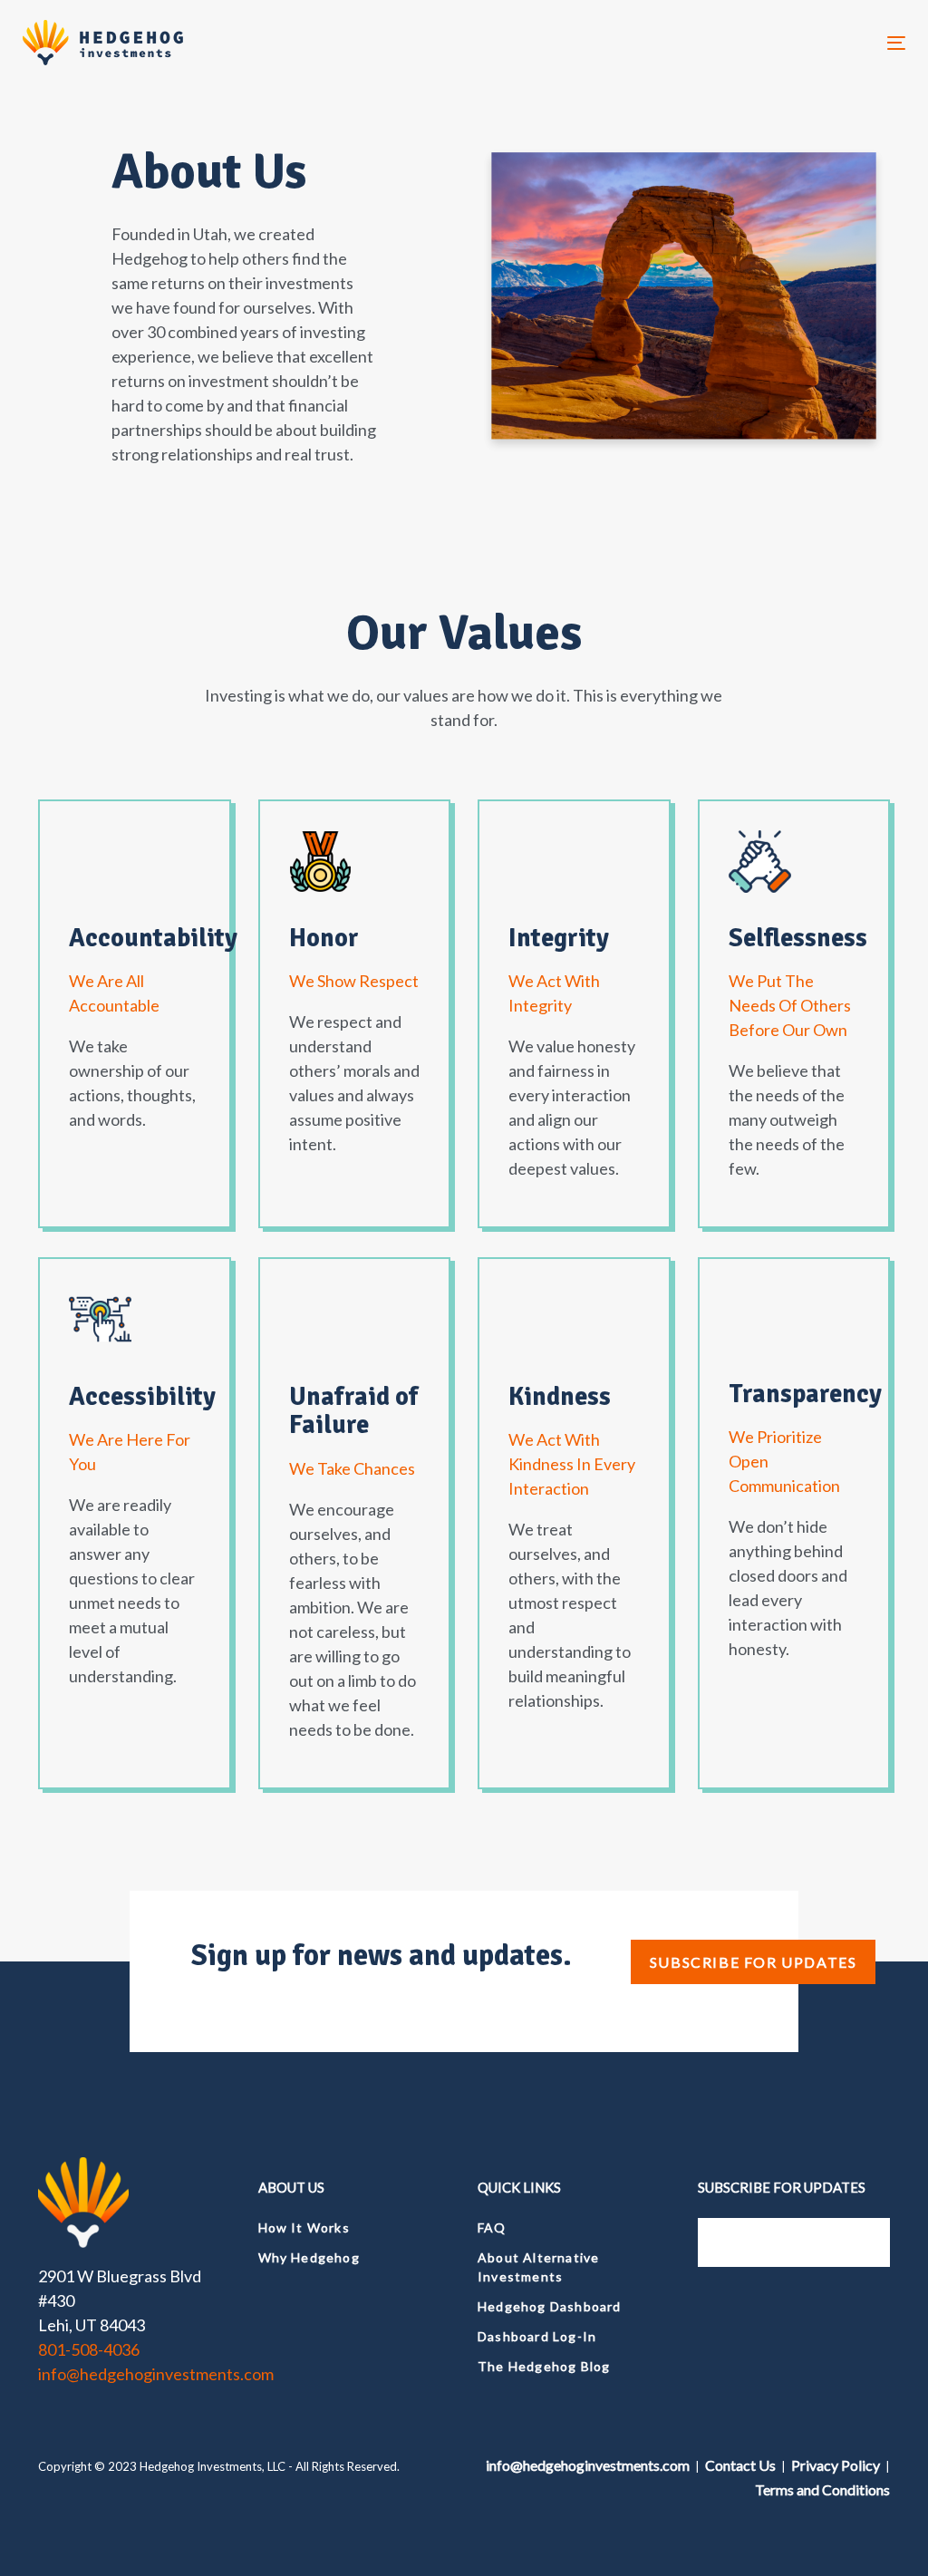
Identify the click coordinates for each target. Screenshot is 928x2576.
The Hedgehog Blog (544, 2366)
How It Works (304, 2227)
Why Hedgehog (309, 2257)
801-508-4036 (89, 2349)
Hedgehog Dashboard (550, 2306)
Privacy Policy (836, 2465)
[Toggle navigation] (758, 43)
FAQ (492, 2227)
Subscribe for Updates (754, 1962)
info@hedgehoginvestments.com (156, 2374)
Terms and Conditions (822, 2489)
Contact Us (740, 2465)
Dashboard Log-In (537, 2336)
